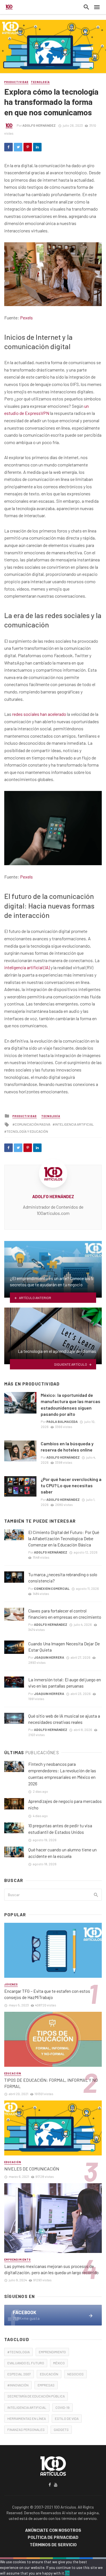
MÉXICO (59, 2363)
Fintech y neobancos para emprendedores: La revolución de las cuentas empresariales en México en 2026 (62, 1774)
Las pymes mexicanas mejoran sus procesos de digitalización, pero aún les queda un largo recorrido (51, 2269)
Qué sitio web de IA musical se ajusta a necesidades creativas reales (64, 1719)
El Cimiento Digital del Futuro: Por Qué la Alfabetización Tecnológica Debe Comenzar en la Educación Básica (64, 1538)
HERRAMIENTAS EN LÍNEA (27, 2418)
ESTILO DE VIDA (67, 2418)
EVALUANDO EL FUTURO (26, 2363)
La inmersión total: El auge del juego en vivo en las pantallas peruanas (65, 1683)
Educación (13, 2073)
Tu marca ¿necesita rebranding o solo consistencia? (63, 1577)
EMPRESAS (46, 2385)
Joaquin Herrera (49, 1657)
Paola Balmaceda (62, 1421)
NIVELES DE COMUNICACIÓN (32, 2169)
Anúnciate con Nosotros (53, 2531)
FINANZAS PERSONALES (26, 2429)
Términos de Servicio (53, 2545)
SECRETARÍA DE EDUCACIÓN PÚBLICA (36, 2396)
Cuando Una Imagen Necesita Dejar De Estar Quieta (64, 1647)
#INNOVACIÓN (18, 2385)
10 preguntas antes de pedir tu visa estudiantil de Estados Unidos (60, 1829)
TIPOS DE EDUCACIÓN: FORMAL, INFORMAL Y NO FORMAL (51, 2083)
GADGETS (61, 2429)
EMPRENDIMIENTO (52, 2352)
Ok (67, 2573)
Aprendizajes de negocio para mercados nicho (65, 1804)
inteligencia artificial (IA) (27, 967)
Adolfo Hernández (39, 125)
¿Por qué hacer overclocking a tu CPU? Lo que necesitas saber (71, 1485)
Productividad (16, 82)
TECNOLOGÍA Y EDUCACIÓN (27, 1131)
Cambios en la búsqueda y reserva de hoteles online (67, 1447)
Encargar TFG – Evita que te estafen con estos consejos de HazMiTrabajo (47, 1994)
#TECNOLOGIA (19, 2352)
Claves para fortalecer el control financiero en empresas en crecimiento (65, 1614)
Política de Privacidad (53, 2538)
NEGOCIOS (75, 2374)
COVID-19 (62, 2407)
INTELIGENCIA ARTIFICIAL (74, 1124)
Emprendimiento (18, 2260)
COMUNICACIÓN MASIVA (33, 1124)
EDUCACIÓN (49, 2374)
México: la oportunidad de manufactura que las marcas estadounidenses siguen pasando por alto (71, 1404)
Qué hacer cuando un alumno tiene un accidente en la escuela (62, 1853)
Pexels (26, 318)
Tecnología (40, 82)
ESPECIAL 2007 (19, 2374)
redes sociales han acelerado (39, 714)
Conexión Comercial (52, 1588)
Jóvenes (11, 1984)
